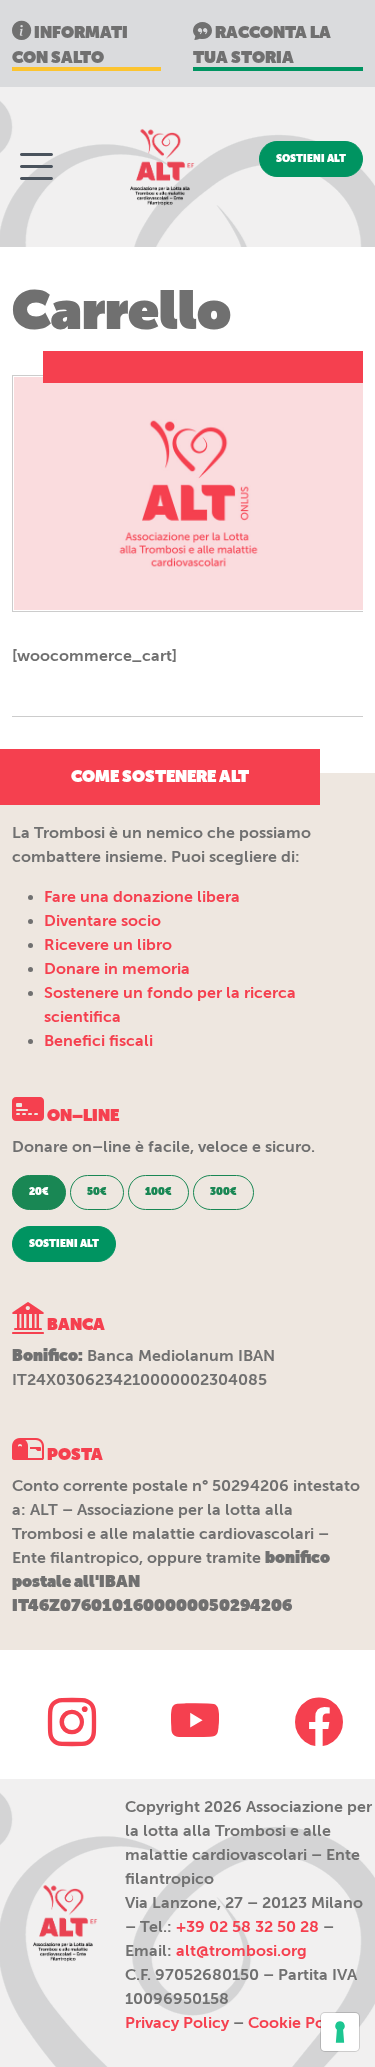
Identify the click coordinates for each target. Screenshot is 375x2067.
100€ (158, 1192)
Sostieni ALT (311, 159)
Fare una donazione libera (142, 897)
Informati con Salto (70, 45)
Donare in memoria (117, 969)
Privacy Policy (177, 2023)
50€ (97, 1192)
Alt (63, 1923)
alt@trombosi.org (241, 1951)
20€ (39, 1192)
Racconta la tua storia (262, 45)
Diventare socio (102, 921)
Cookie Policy (299, 2023)
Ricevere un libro (108, 945)
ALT (160, 167)
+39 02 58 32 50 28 (247, 1927)
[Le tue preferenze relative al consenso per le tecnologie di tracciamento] (340, 2032)
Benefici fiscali (98, 1041)
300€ (223, 1192)
